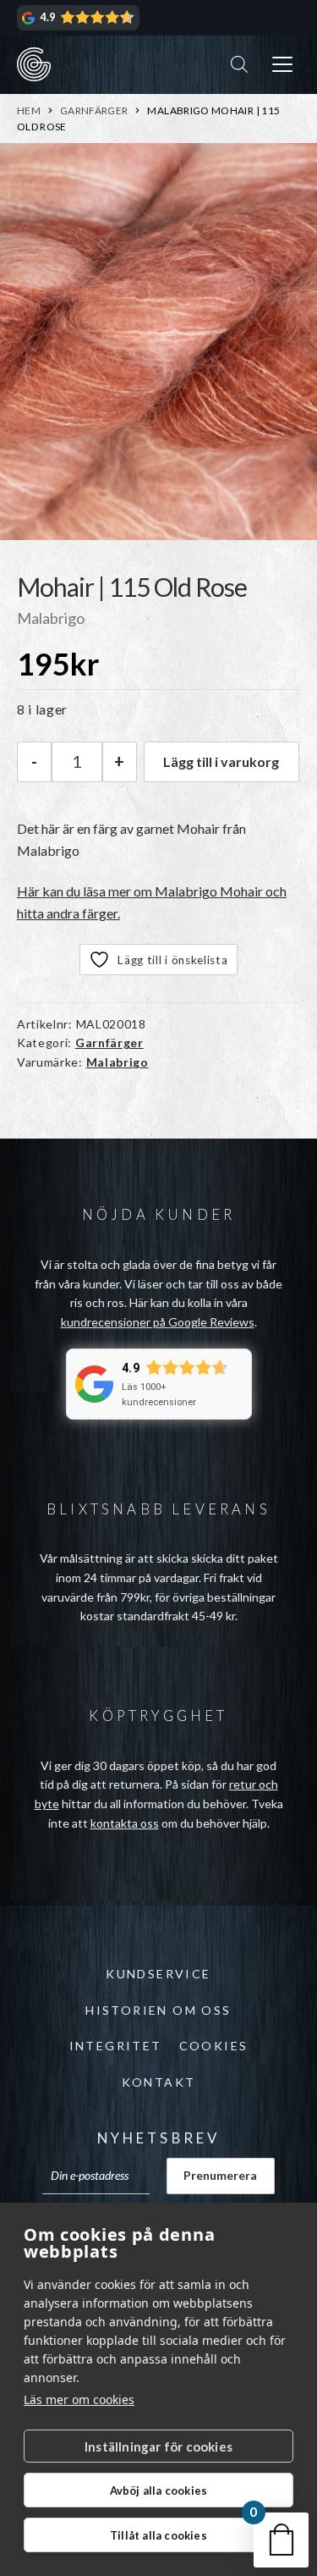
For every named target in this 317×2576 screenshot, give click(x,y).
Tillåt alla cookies (158, 2535)
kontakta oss (125, 1823)
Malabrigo (118, 1062)
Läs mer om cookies (79, 2399)
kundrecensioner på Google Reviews (158, 1322)
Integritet (116, 2046)
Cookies (214, 2046)
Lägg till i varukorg (221, 761)
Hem (29, 110)
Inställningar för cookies (158, 2446)
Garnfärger (94, 110)
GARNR (34, 64)
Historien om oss (158, 2010)
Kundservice (158, 1974)
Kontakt (159, 2082)
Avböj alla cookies (159, 2491)
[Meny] (282, 65)
